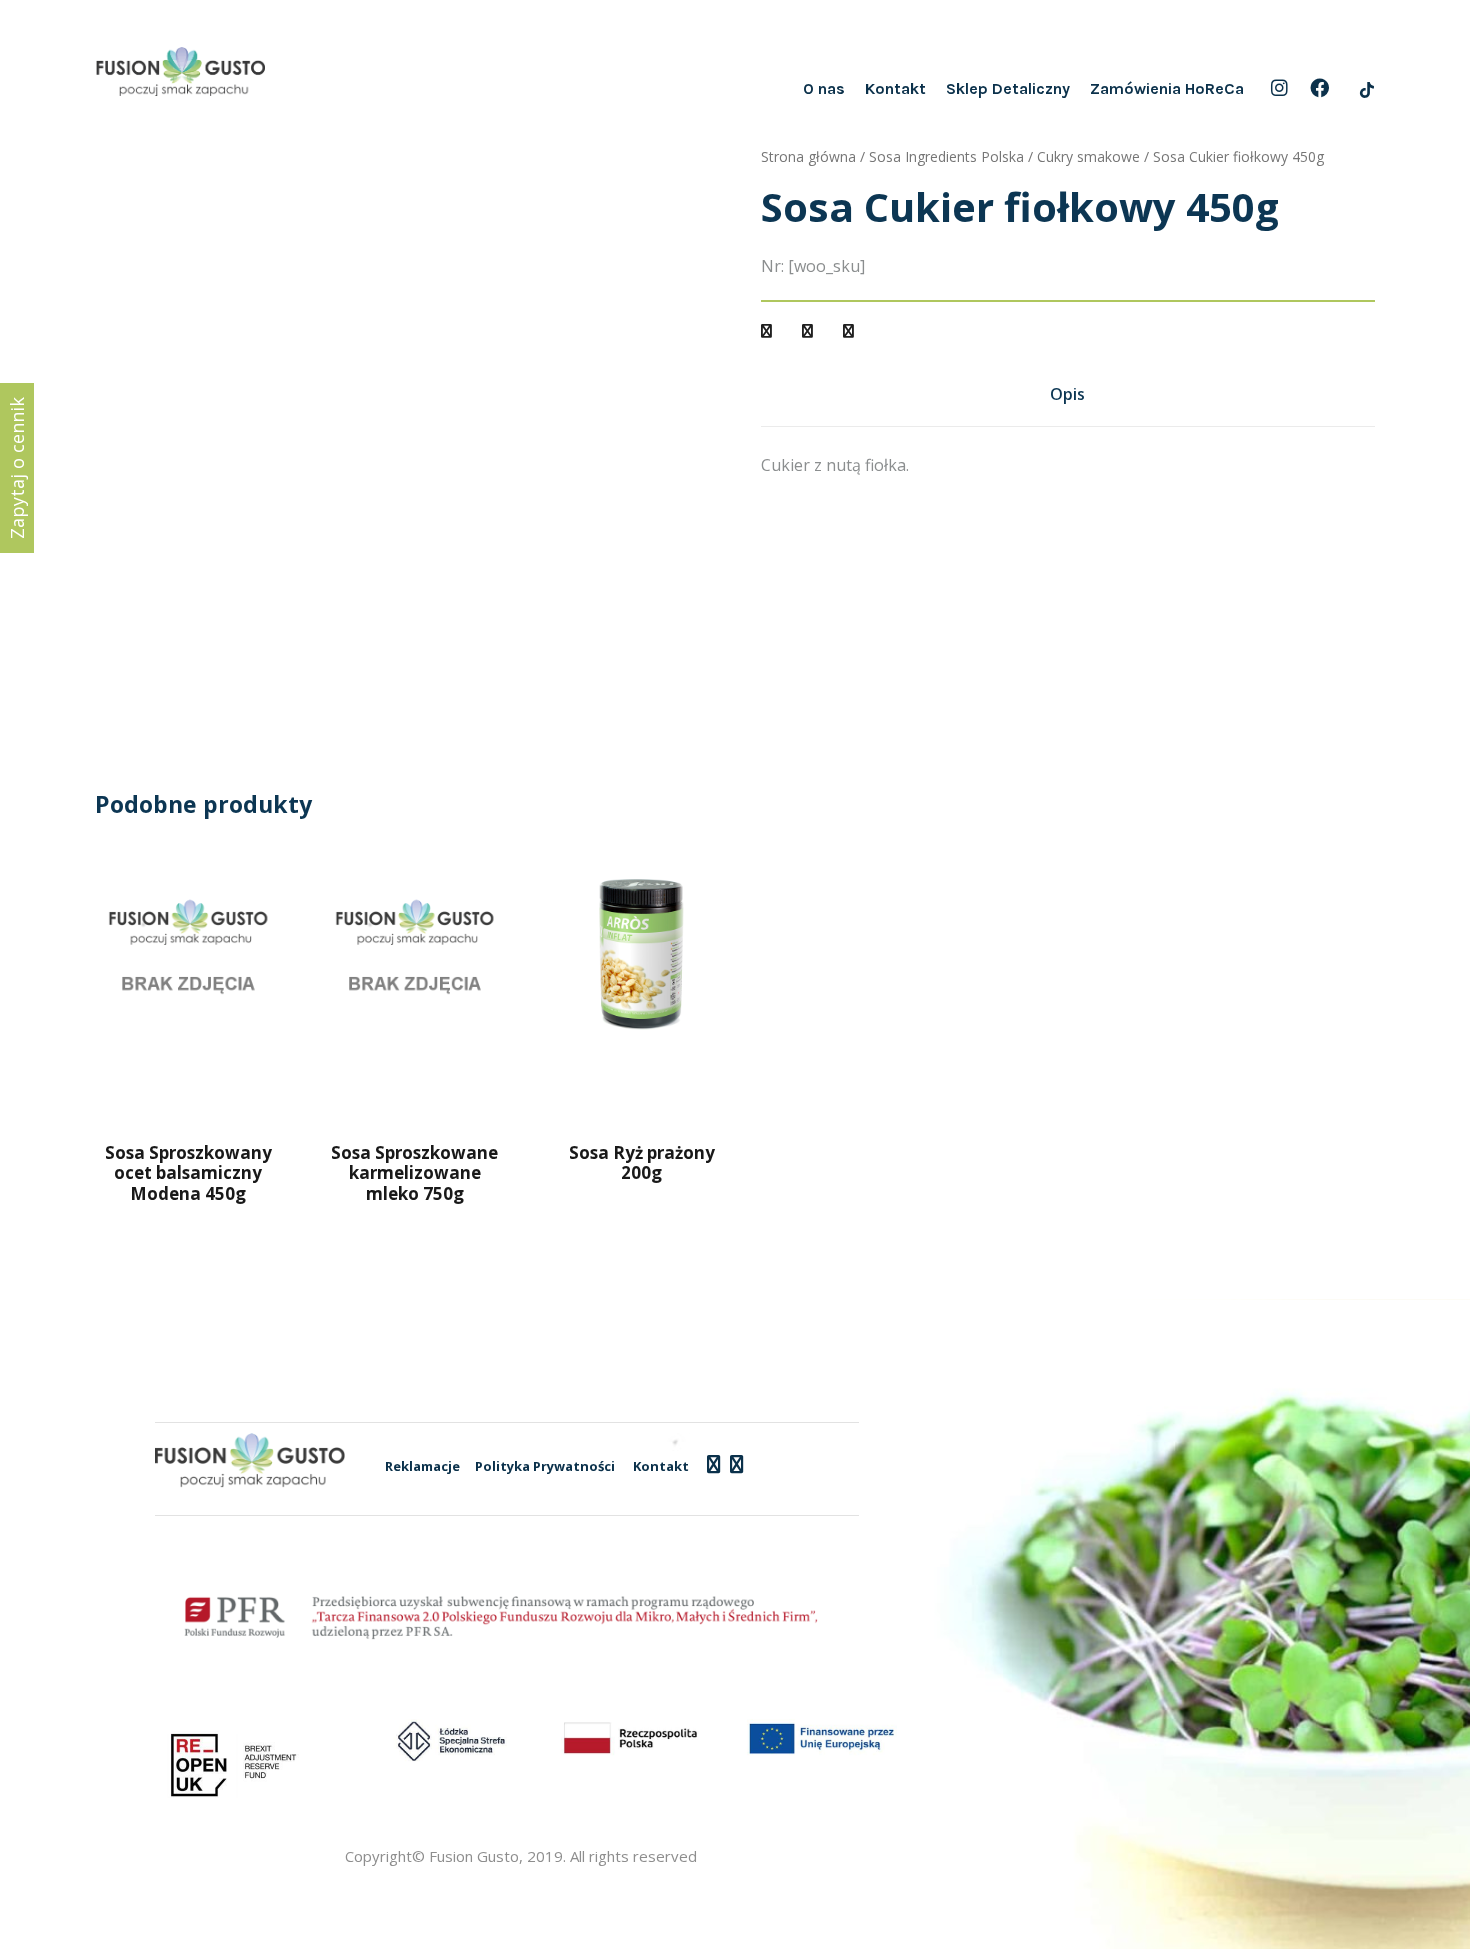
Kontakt (895, 88)
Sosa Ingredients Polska (946, 156)
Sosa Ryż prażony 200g (642, 1162)
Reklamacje (422, 1466)
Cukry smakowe (1088, 156)
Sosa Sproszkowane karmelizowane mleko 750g (414, 1173)
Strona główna (808, 156)
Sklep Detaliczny (1008, 88)
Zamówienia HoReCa (1167, 88)
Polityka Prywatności (545, 1466)
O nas (824, 88)
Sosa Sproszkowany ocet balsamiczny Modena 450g (188, 1173)
